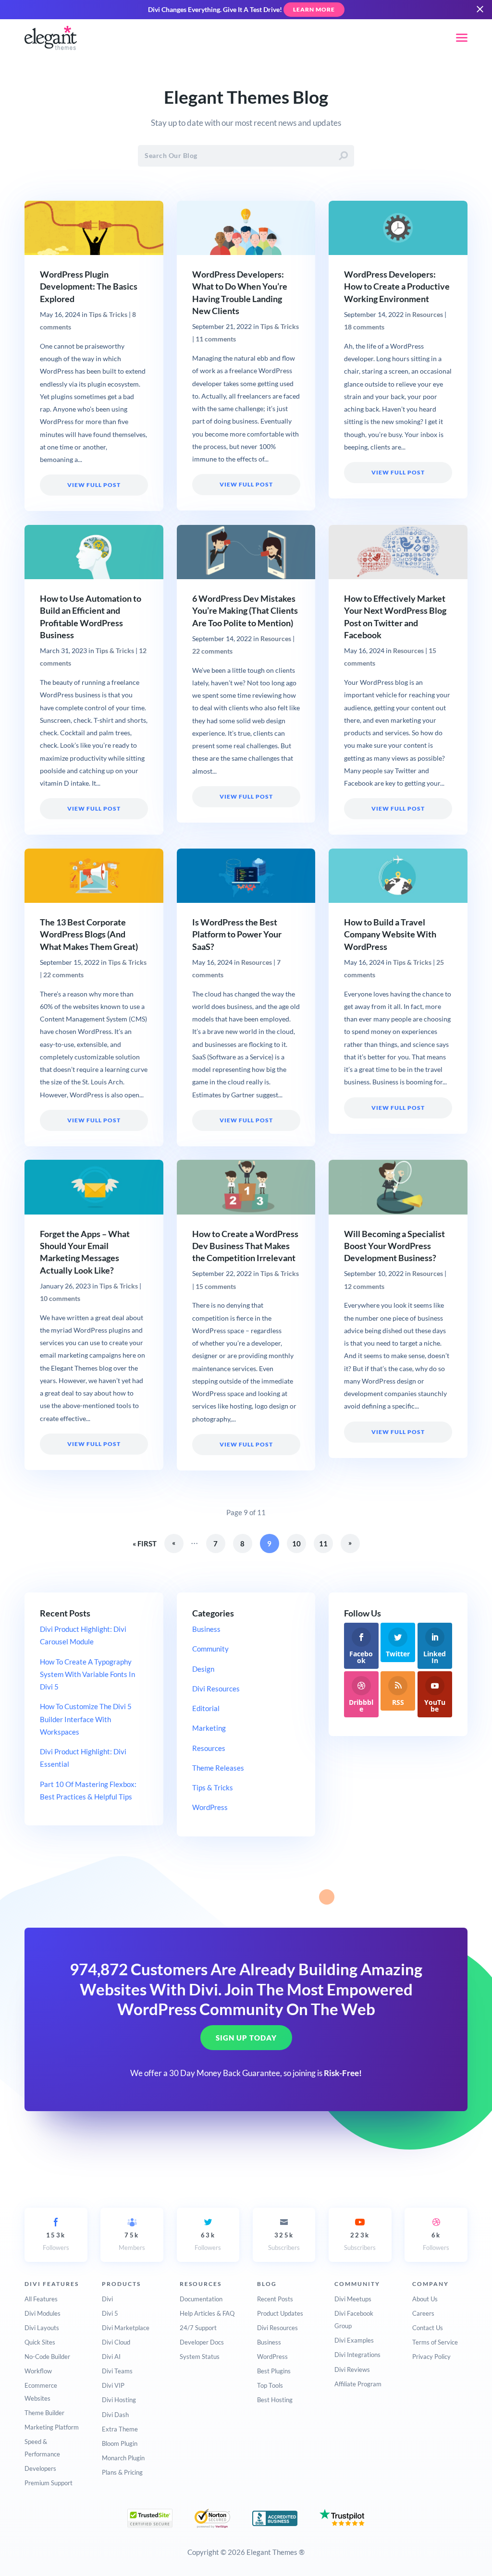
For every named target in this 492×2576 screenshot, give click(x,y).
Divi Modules (43, 2313)
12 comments (364, 1287)
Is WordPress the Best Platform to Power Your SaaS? (237, 934)
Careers (423, 2313)
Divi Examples (354, 2340)
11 (323, 1543)
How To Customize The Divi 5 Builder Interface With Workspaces (86, 1719)
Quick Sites (40, 2342)
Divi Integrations (357, 2355)
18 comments (364, 327)
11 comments (216, 339)
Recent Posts (275, 2299)
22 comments (212, 651)
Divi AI (111, 2357)
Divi (107, 2299)
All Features (41, 2299)
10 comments (60, 1299)
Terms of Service (435, 2342)
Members (132, 2241)
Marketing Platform (52, 2427)
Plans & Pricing (122, 2472)
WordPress (210, 1807)
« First (145, 1543)
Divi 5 (110, 2313)
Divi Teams (117, 2371)
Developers (40, 2468)
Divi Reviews (352, 2369)
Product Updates (280, 2313)
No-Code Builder (47, 2357)
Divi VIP (113, 2385)
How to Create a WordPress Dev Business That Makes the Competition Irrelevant (245, 1246)
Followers (56, 2241)
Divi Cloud (116, 2342)
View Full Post (94, 485)
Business (206, 1629)
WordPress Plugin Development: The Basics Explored (89, 286)
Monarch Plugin (123, 2458)
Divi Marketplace (126, 2328)
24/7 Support (198, 2328)
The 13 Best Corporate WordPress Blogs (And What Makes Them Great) (89, 934)
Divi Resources (216, 1689)
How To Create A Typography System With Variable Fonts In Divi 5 (87, 1674)
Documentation (201, 2299)
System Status (200, 2357)
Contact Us (428, 2328)
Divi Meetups (353, 2299)
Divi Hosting (119, 2400)
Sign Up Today (246, 2038)
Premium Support (49, 2483)
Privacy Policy (431, 2357)
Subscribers (284, 2241)
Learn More (314, 9)
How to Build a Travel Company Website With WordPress (390, 934)
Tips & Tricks (108, 315)
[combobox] (246, 156)
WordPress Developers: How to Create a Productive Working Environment (397, 286)
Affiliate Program (358, 2384)
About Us (425, 2299)
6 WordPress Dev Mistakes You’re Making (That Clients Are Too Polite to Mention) (245, 611)
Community (210, 1649)
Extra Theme (120, 2429)
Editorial (206, 1708)
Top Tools (270, 2385)
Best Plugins (274, 2371)
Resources (428, 315)
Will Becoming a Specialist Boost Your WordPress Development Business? (394, 1246)
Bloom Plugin (120, 2443)
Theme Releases (218, 1768)
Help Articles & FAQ (207, 2313)
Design (203, 1669)
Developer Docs (202, 2342)
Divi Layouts (42, 2328)
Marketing (209, 1728)
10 (296, 1543)
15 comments (216, 1287)
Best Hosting (275, 2400)
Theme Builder (44, 2413)
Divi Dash (115, 2415)
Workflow (38, 2371)
